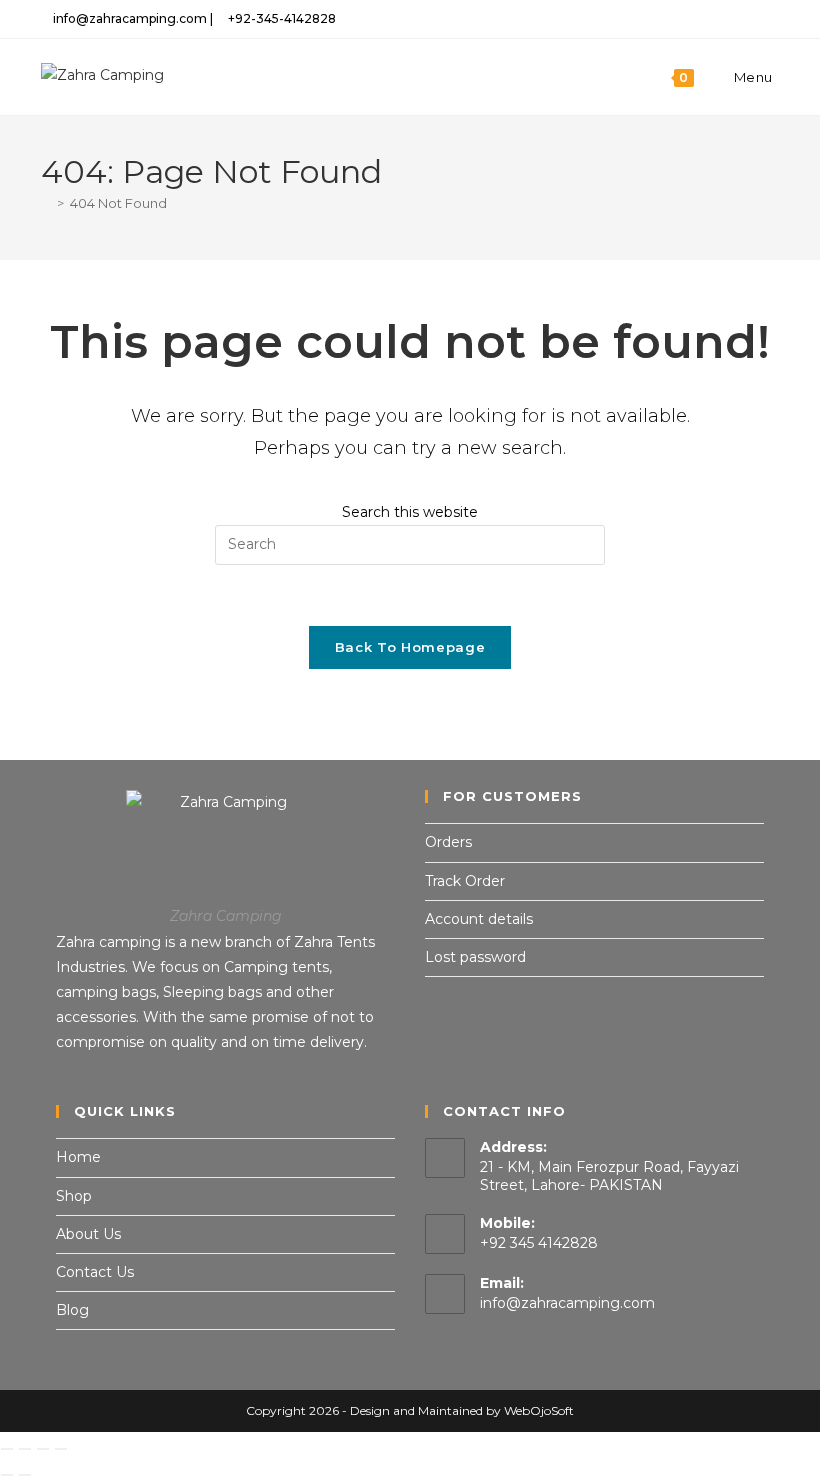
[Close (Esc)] (61, 1449)
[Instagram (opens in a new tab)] (727, 19)
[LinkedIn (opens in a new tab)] (750, 19)
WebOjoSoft (539, 1410)
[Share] (43, 1449)
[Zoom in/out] (7, 1449)
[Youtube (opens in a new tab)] (770, 19)
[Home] (46, 203)
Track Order (465, 881)
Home (78, 1157)
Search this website (410, 512)
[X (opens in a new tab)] (681, 19)
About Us (88, 1234)
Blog (72, 1310)
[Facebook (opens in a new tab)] (704, 19)
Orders (448, 842)
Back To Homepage (410, 647)
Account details (479, 919)
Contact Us (95, 1272)
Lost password (475, 957)
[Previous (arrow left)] (7, 1475)
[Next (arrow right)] (25, 1475)
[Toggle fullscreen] (25, 1449)
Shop (74, 1196)
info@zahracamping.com (567, 1303)
